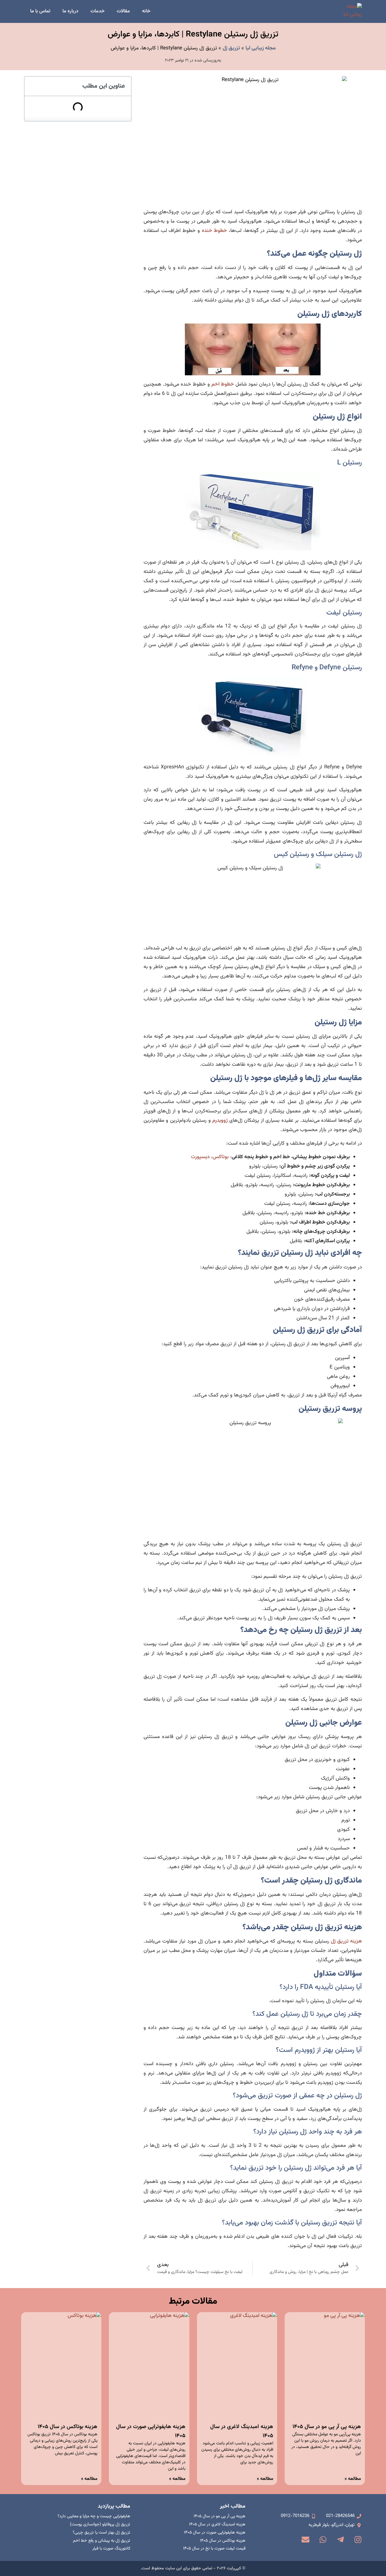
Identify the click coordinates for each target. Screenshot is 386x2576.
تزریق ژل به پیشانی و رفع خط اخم (102, 2541)
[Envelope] (305, 2540)
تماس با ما (40, 11)
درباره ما (70, 11)
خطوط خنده (214, 231)
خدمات (98, 11)
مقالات (123, 11)
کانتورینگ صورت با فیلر (111, 2549)
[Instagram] (358, 2540)
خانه (146, 11)
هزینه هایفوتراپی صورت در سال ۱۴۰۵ (215, 2533)
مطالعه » (353, 2479)
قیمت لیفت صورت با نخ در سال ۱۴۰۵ (214, 2549)
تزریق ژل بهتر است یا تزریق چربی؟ (101, 2533)
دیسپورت (200, 1157)
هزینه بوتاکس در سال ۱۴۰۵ (68, 2427)
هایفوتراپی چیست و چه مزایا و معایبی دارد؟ (94, 2516)
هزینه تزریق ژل (346, 1941)
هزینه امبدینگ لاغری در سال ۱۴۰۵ (217, 2524)
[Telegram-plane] (340, 2540)
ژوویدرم (221, 1121)
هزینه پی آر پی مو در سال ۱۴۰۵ (327, 2427)
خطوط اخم (223, 384)
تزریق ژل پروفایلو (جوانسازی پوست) (100, 2524)
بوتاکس (221, 1157)
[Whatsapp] (323, 2540)
